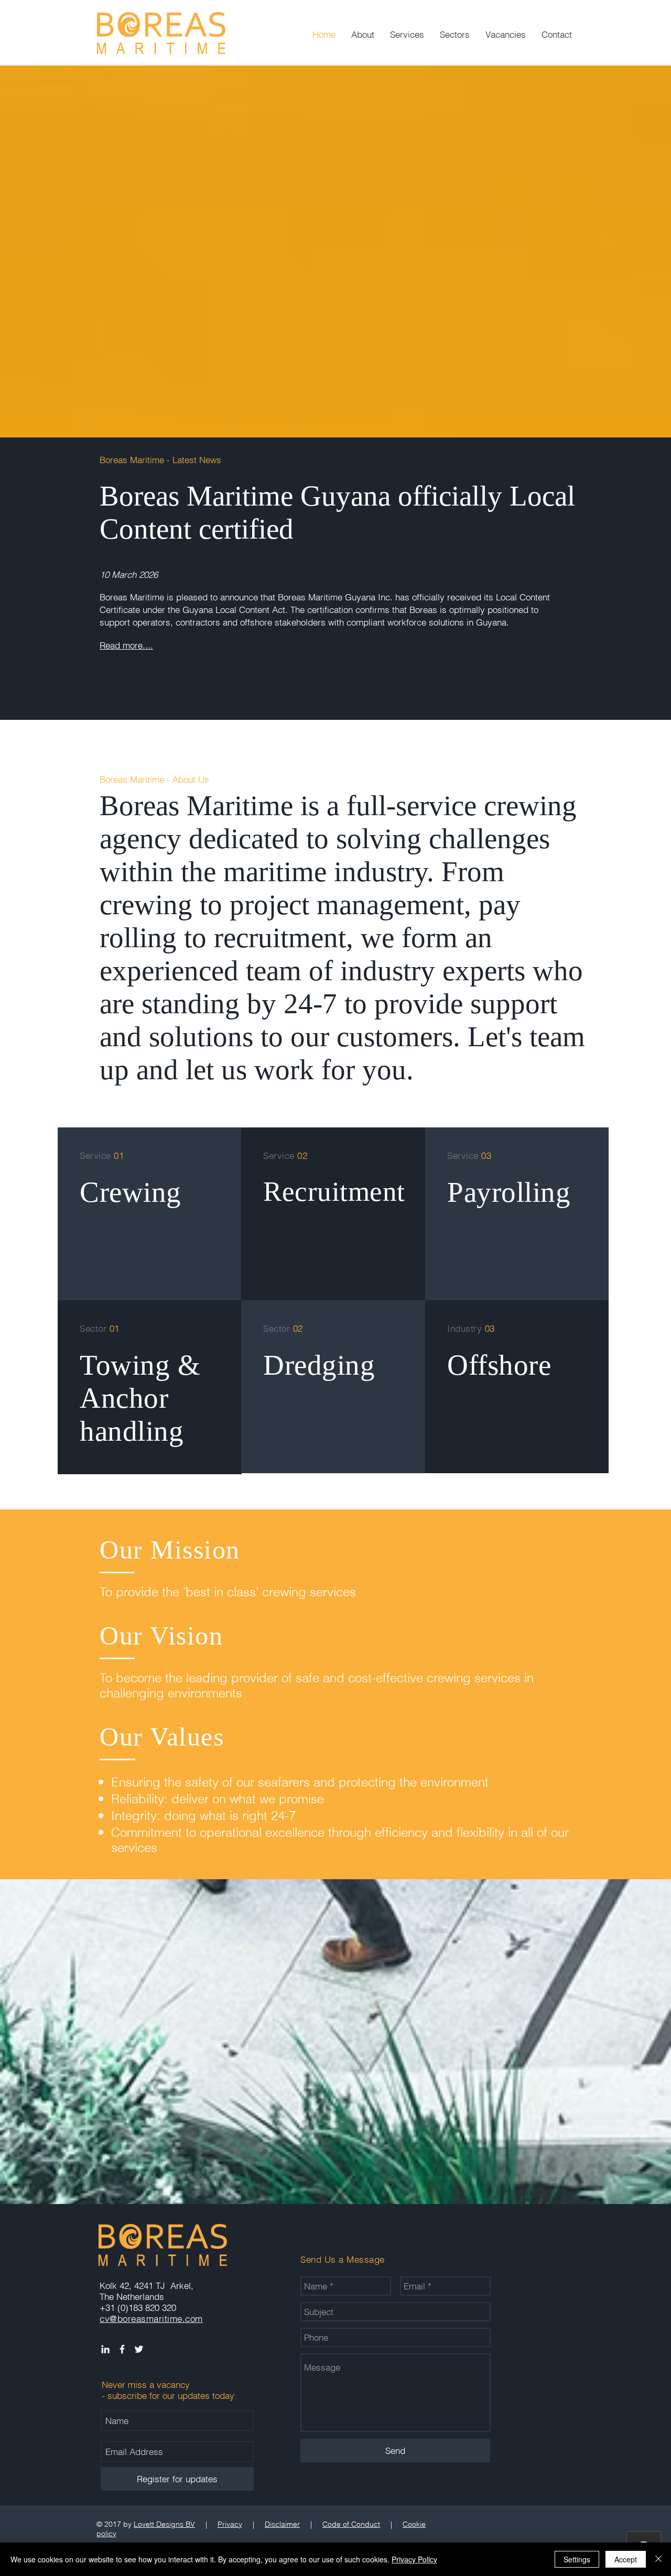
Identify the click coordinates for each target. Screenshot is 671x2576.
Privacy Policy (414, 2559)
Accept (626, 2559)
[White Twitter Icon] (139, 2349)
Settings (577, 2559)
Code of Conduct (351, 2524)
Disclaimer (282, 2524)
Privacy (230, 2524)
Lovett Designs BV (164, 2524)
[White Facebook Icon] (122, 2349)
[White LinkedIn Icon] (105, 2349)
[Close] (658, 2559)
